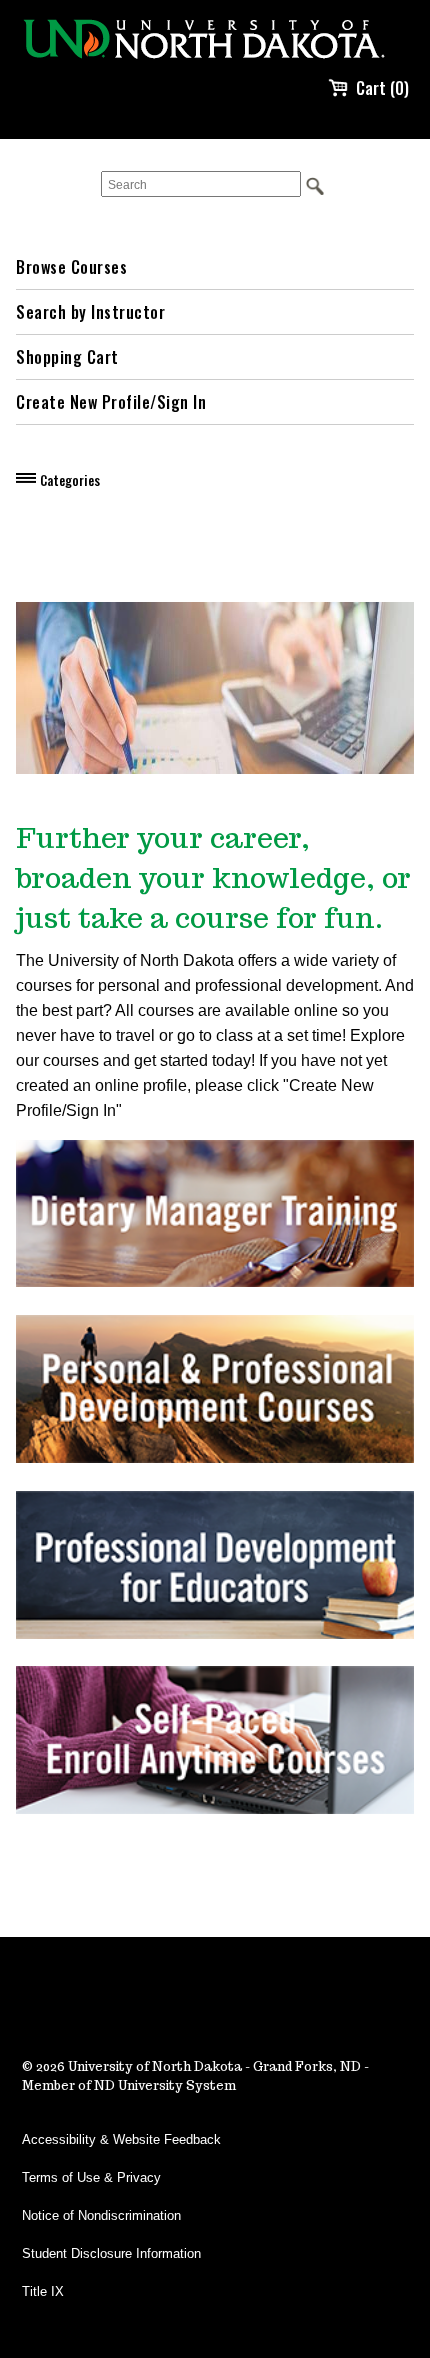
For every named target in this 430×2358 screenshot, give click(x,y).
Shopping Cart (67, 357)
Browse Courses (71, 267)
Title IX (43, 2291)
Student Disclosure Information (111, 2253)
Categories (70, 480)
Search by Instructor (90, 312)
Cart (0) (382, 88)
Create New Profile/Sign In (111, 402)
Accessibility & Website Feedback (121, 2139)
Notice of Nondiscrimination (101, 2215)
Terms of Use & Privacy (91, 2177)
